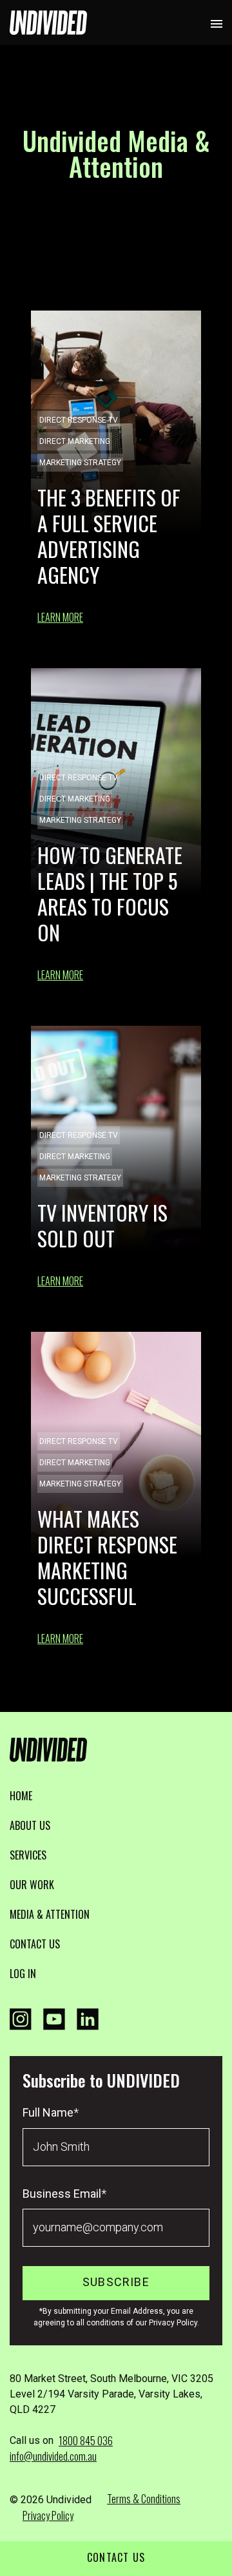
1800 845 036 (86, 2441)
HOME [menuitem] (21, 1796)
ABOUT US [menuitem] (30, 1825)
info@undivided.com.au (53, 2456)
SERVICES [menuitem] (28, 1855)
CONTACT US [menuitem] (35, 1944)
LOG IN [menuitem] (23, 1974)
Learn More (60, 617)
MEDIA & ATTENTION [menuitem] (50, 1914)
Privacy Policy (48, 2515)
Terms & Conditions (144, 2499)
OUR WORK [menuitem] (32, 1885)
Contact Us (116, 2557)
